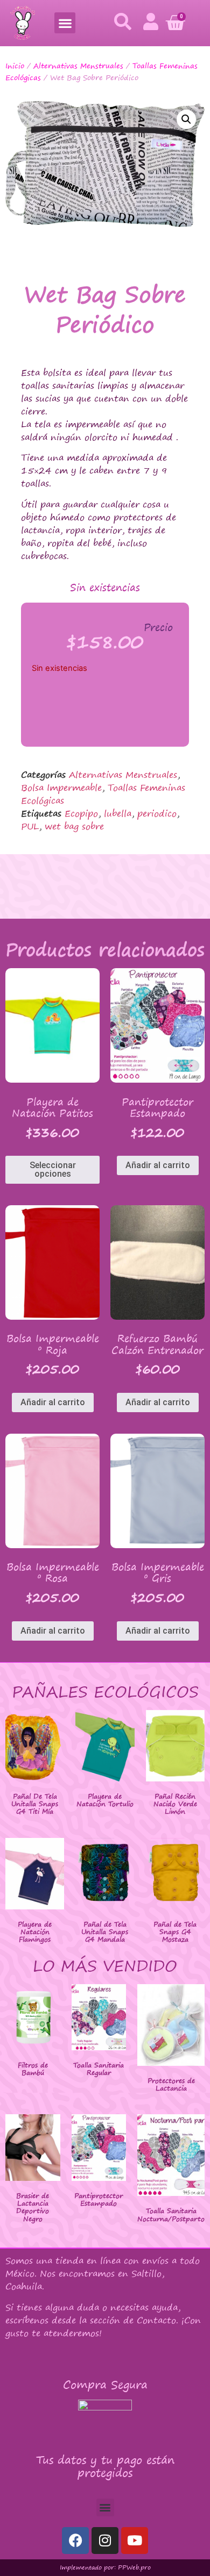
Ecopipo (81, 813)
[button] (65, 23)
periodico (157, 813)
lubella (118, 813)
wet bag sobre (74, 826)
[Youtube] (135, 2541)
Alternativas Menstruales (78, 66)
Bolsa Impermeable (61, 788)
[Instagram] (105, 2541)
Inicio (15, 66)
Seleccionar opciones (53, 1169)
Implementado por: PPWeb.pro (105, 2567)
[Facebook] (75, 2541)
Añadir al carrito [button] (158, 1165)
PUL (30, 826)
